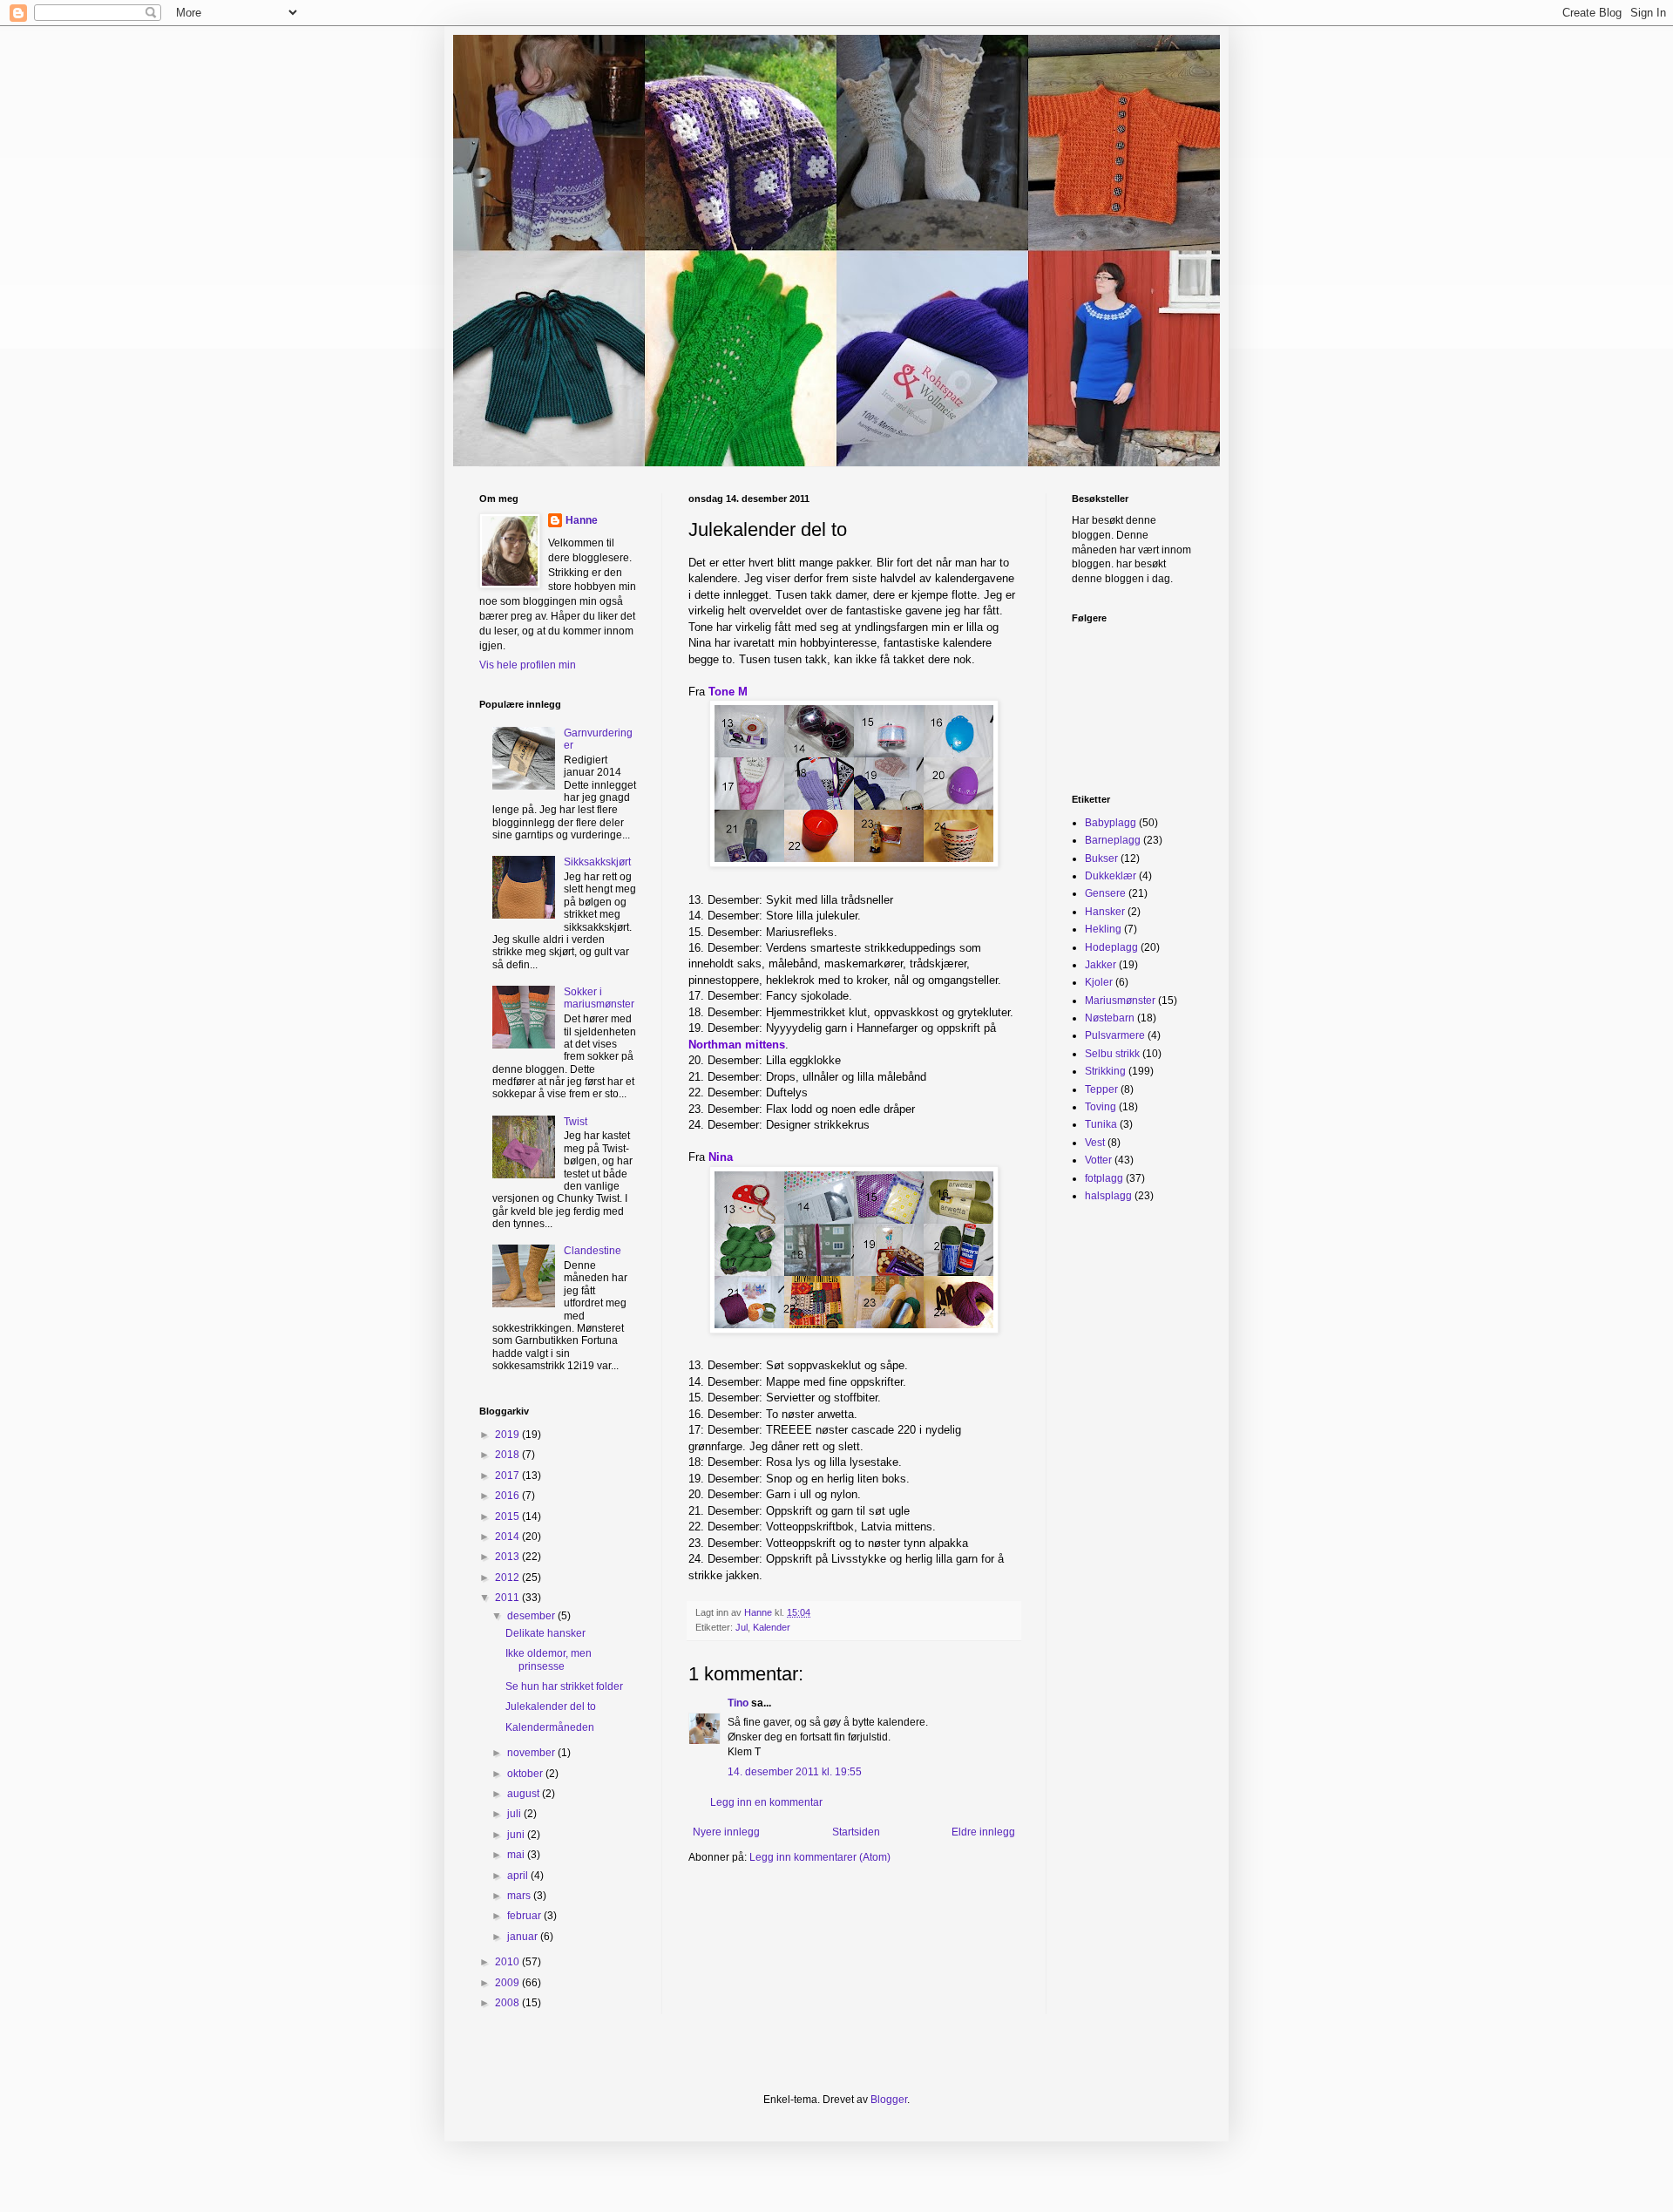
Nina (721, 1157)
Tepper (1101, 1089)
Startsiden (856, 1832)
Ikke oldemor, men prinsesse (549, 1659)
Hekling (1103, 929)
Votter (1098, 1160)
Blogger (889, 2100)
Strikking (1105, 1071)
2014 (508, 1537)
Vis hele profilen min (528, 665)
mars (520, 1896)
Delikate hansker (545, 1633)
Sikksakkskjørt (597, 862)
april (519, 1876)
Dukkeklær (1111, 876)
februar (525, 1916)
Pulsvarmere (1115, 1035)
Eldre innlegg (983, 1832)
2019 (508, 1435)
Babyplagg (1111, 823)
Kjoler (1099, 982)
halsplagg (1108, 1196)
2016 (508, 1496)
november (532, 1753)
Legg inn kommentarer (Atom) (820, 1857)
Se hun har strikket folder (564, 1686)
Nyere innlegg (726, 1832)
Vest (1095, 1143)
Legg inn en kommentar (766, 1802)
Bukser (1101, 858)
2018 (508, 1455)
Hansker (1105, 912)
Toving (1101, 1107)
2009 (508, 1983)
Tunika (1101, 1124)
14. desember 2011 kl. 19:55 (795, 1772)
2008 (508, 2003)
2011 (508, 1598)
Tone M (728, 692)
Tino (738, 1703)
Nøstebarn (1110, 1018)
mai (517, 1855)
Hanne (582, 520)
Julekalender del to (551, 1706)
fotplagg (1104, 1178)
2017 (508, 1476)
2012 (508, 1578)
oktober (526, 1774)
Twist (576, 1122)
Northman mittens (737, 1045)
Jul (742, 1627)
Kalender (772, 1627)
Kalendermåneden (550, 1727)
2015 (508, 1517)
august (525, 1794)
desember (532, 1616)
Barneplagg (1113, 840)
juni (517, 1835)
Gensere (1105, 893)
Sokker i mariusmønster (599, 998)
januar (524, 1937)
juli (515, 1814)
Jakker (1101, 965)
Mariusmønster (1120, 1001)
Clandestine (593, 1251)
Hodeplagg (1111, 947)
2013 (508, 1557)
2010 (508, 1962)
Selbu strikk (1112, 1054)
